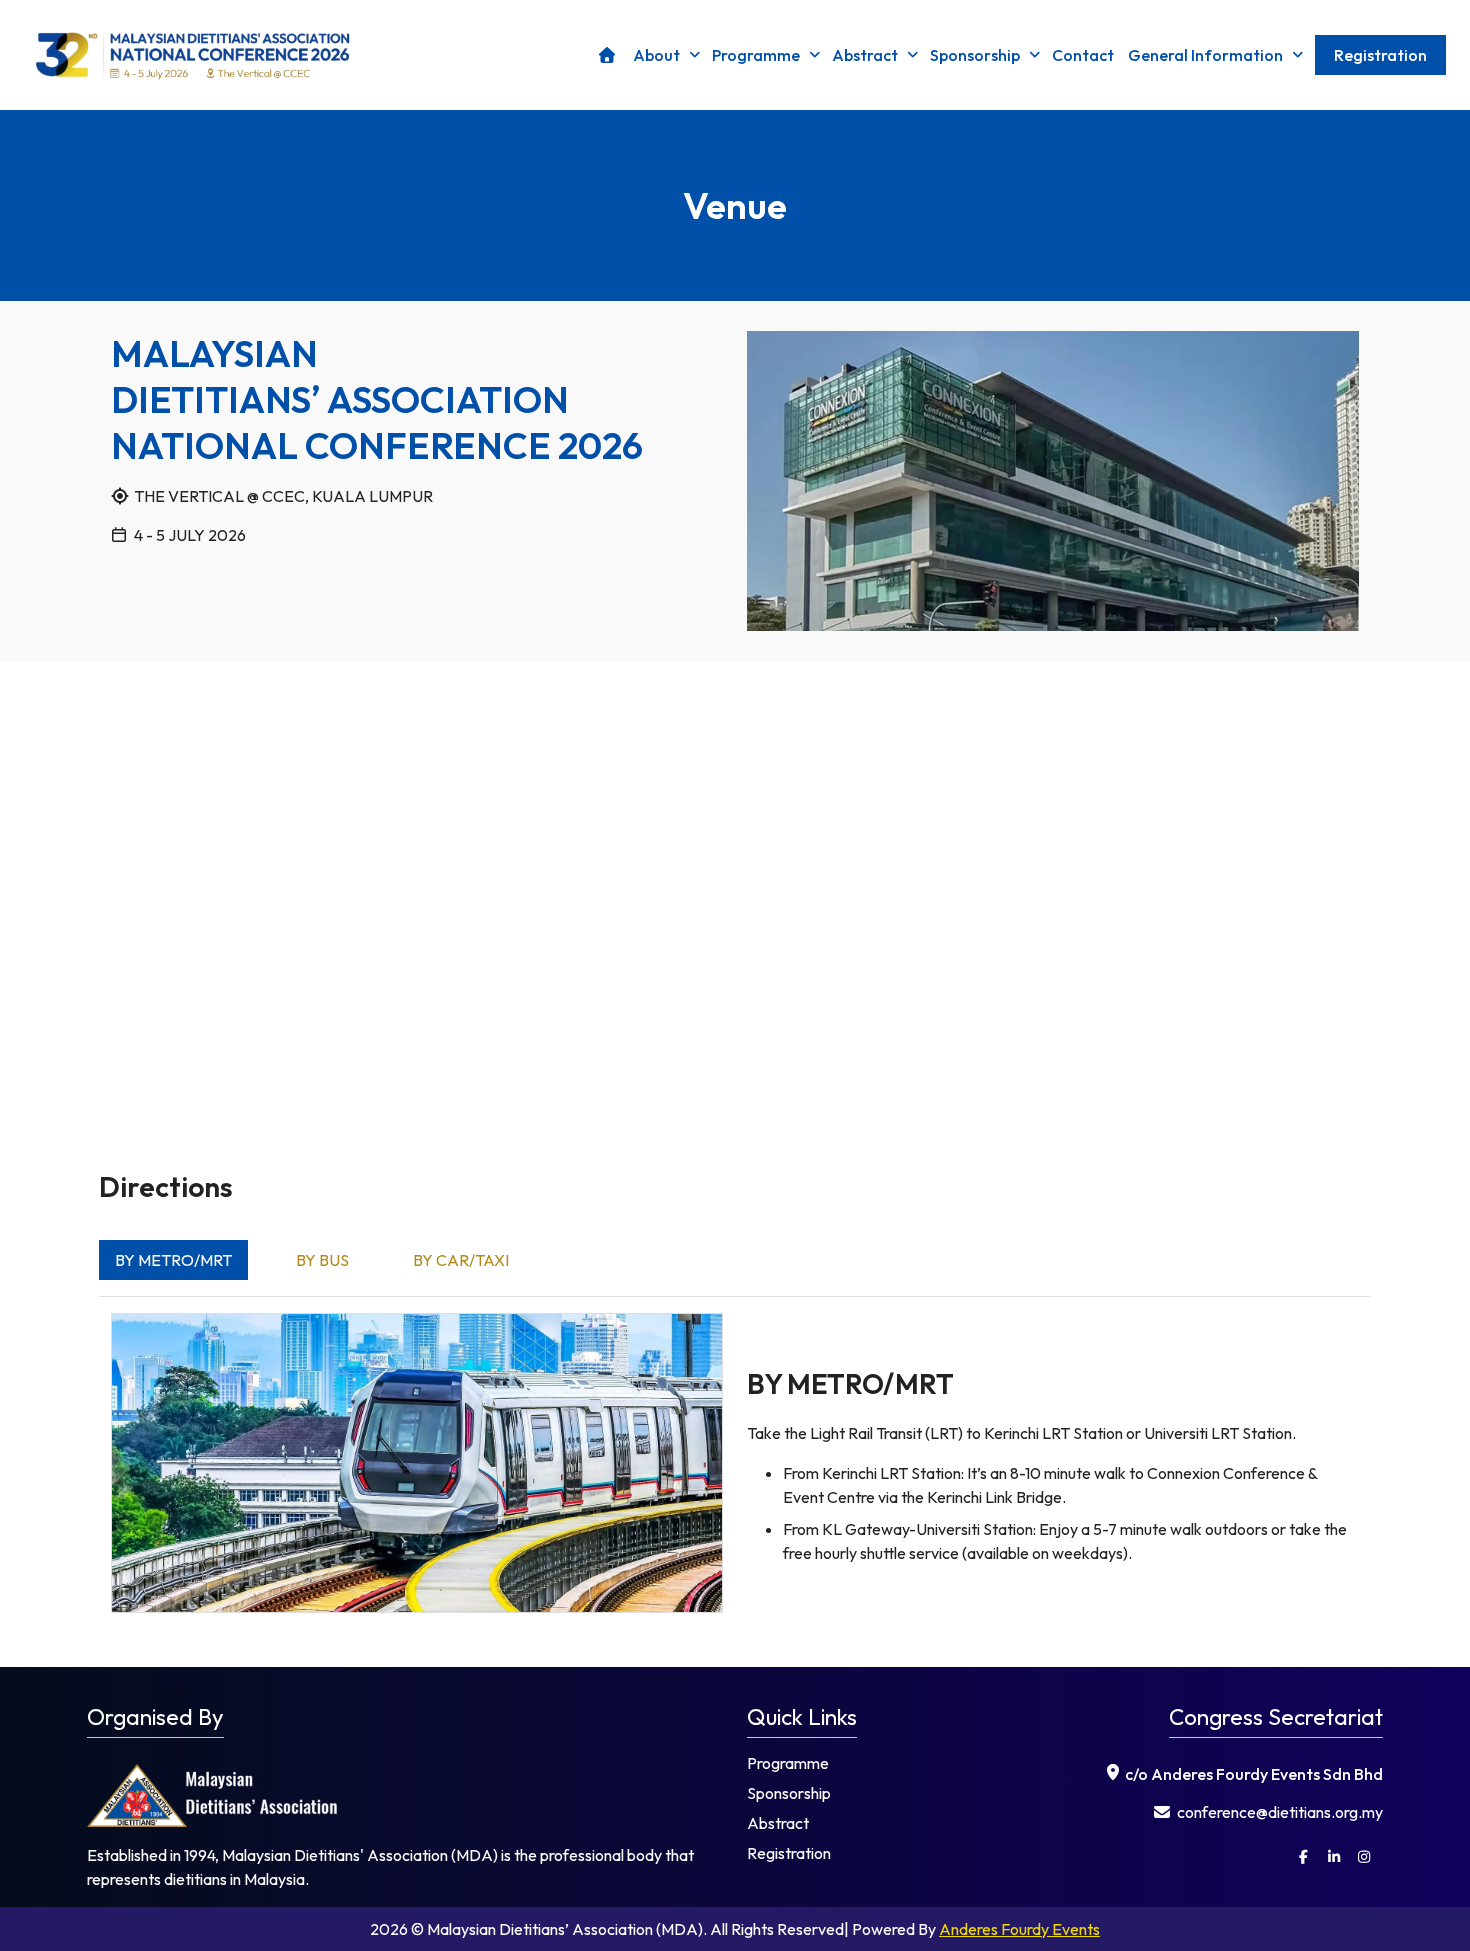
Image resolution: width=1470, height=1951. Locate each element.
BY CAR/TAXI (461, 1260)
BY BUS (322, 1260)
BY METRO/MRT (173, 1260)
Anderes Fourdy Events (1019, 1929)
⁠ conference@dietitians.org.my (1278, 1812)
